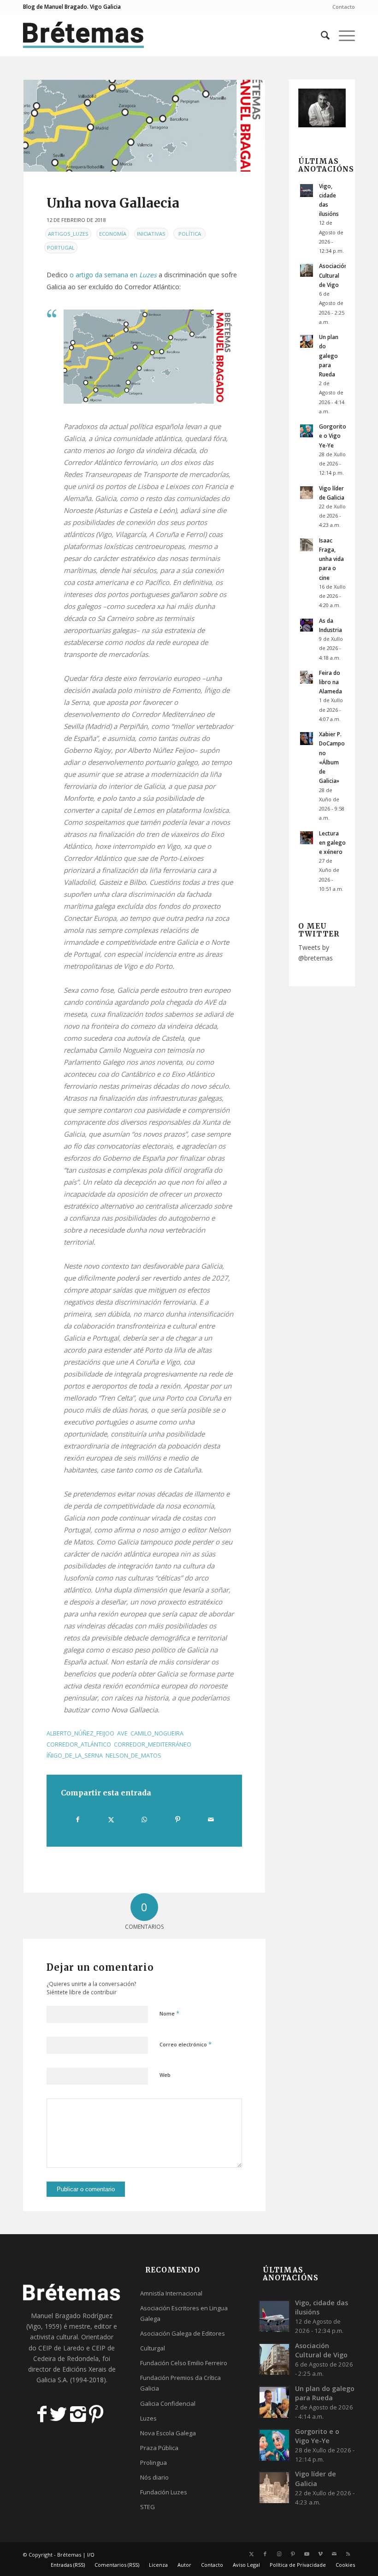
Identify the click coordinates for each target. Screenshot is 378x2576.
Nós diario (154, 2477)
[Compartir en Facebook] (78, 1819)
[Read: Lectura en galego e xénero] (307, 838)
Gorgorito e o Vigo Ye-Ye (333, 435)
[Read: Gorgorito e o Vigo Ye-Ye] (307, 431)
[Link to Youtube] (307, 2554)
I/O (91, 2555)
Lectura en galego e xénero (332, 842)
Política (190, 234)
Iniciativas (151, 234)
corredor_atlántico (79, 1744)
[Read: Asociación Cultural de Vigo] (307, 270)
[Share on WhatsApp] (145, 1819)
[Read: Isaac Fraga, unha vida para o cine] (307, 545)
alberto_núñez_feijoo (80, 1733)
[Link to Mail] (334, 2554)
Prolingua (154, 2463)
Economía (113, 234)
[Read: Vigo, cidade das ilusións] (307, 191)
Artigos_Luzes (68, 234)
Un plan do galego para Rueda (329, 355)
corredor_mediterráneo (153, 1744)
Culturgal (153, 2348)
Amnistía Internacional (171, 2293)
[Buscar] (321, 35)
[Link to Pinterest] (293, 2554)
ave (122, 1733)
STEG (148, 2507)
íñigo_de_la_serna (75, 1756)
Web (165, 2075)
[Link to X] (251, 2554)
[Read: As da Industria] (307, 625)
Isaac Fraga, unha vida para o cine (331, 559)
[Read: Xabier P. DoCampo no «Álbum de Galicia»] (307, 739)
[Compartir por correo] (211, 1819)
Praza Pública (159, 2448)
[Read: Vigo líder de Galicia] (307, 493)
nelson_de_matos (133, 1756)
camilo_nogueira (157, 1733)
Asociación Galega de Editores (183, 2333)
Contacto (344, 7)
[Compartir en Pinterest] (178, 1819)
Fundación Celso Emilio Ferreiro (184, 2363)
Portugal (61, 247)
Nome (169, 2013)
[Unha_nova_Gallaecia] (144, 126)
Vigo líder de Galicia (316, 2478)
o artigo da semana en (113, 275)
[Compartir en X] (111, 1819)
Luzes (148, 2418)
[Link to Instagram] (279, 2554)
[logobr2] (84, 35)
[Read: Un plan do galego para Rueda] (307, 341)
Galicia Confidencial (168, 2403)
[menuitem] (341, 7)
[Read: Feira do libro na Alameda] (307, 677)
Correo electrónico (186, 2044)
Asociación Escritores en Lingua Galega (184, 2313)
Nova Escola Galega (168, 2433)
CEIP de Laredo (61, 2348)
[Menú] (342, 35)
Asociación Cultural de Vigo (333, 275)
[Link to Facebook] (265, 2554)
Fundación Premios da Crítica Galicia (180, 2383)
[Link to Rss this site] (348, 2554)
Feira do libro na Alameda (331, 682)
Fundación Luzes (164, 2492)
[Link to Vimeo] (320, 2554)
